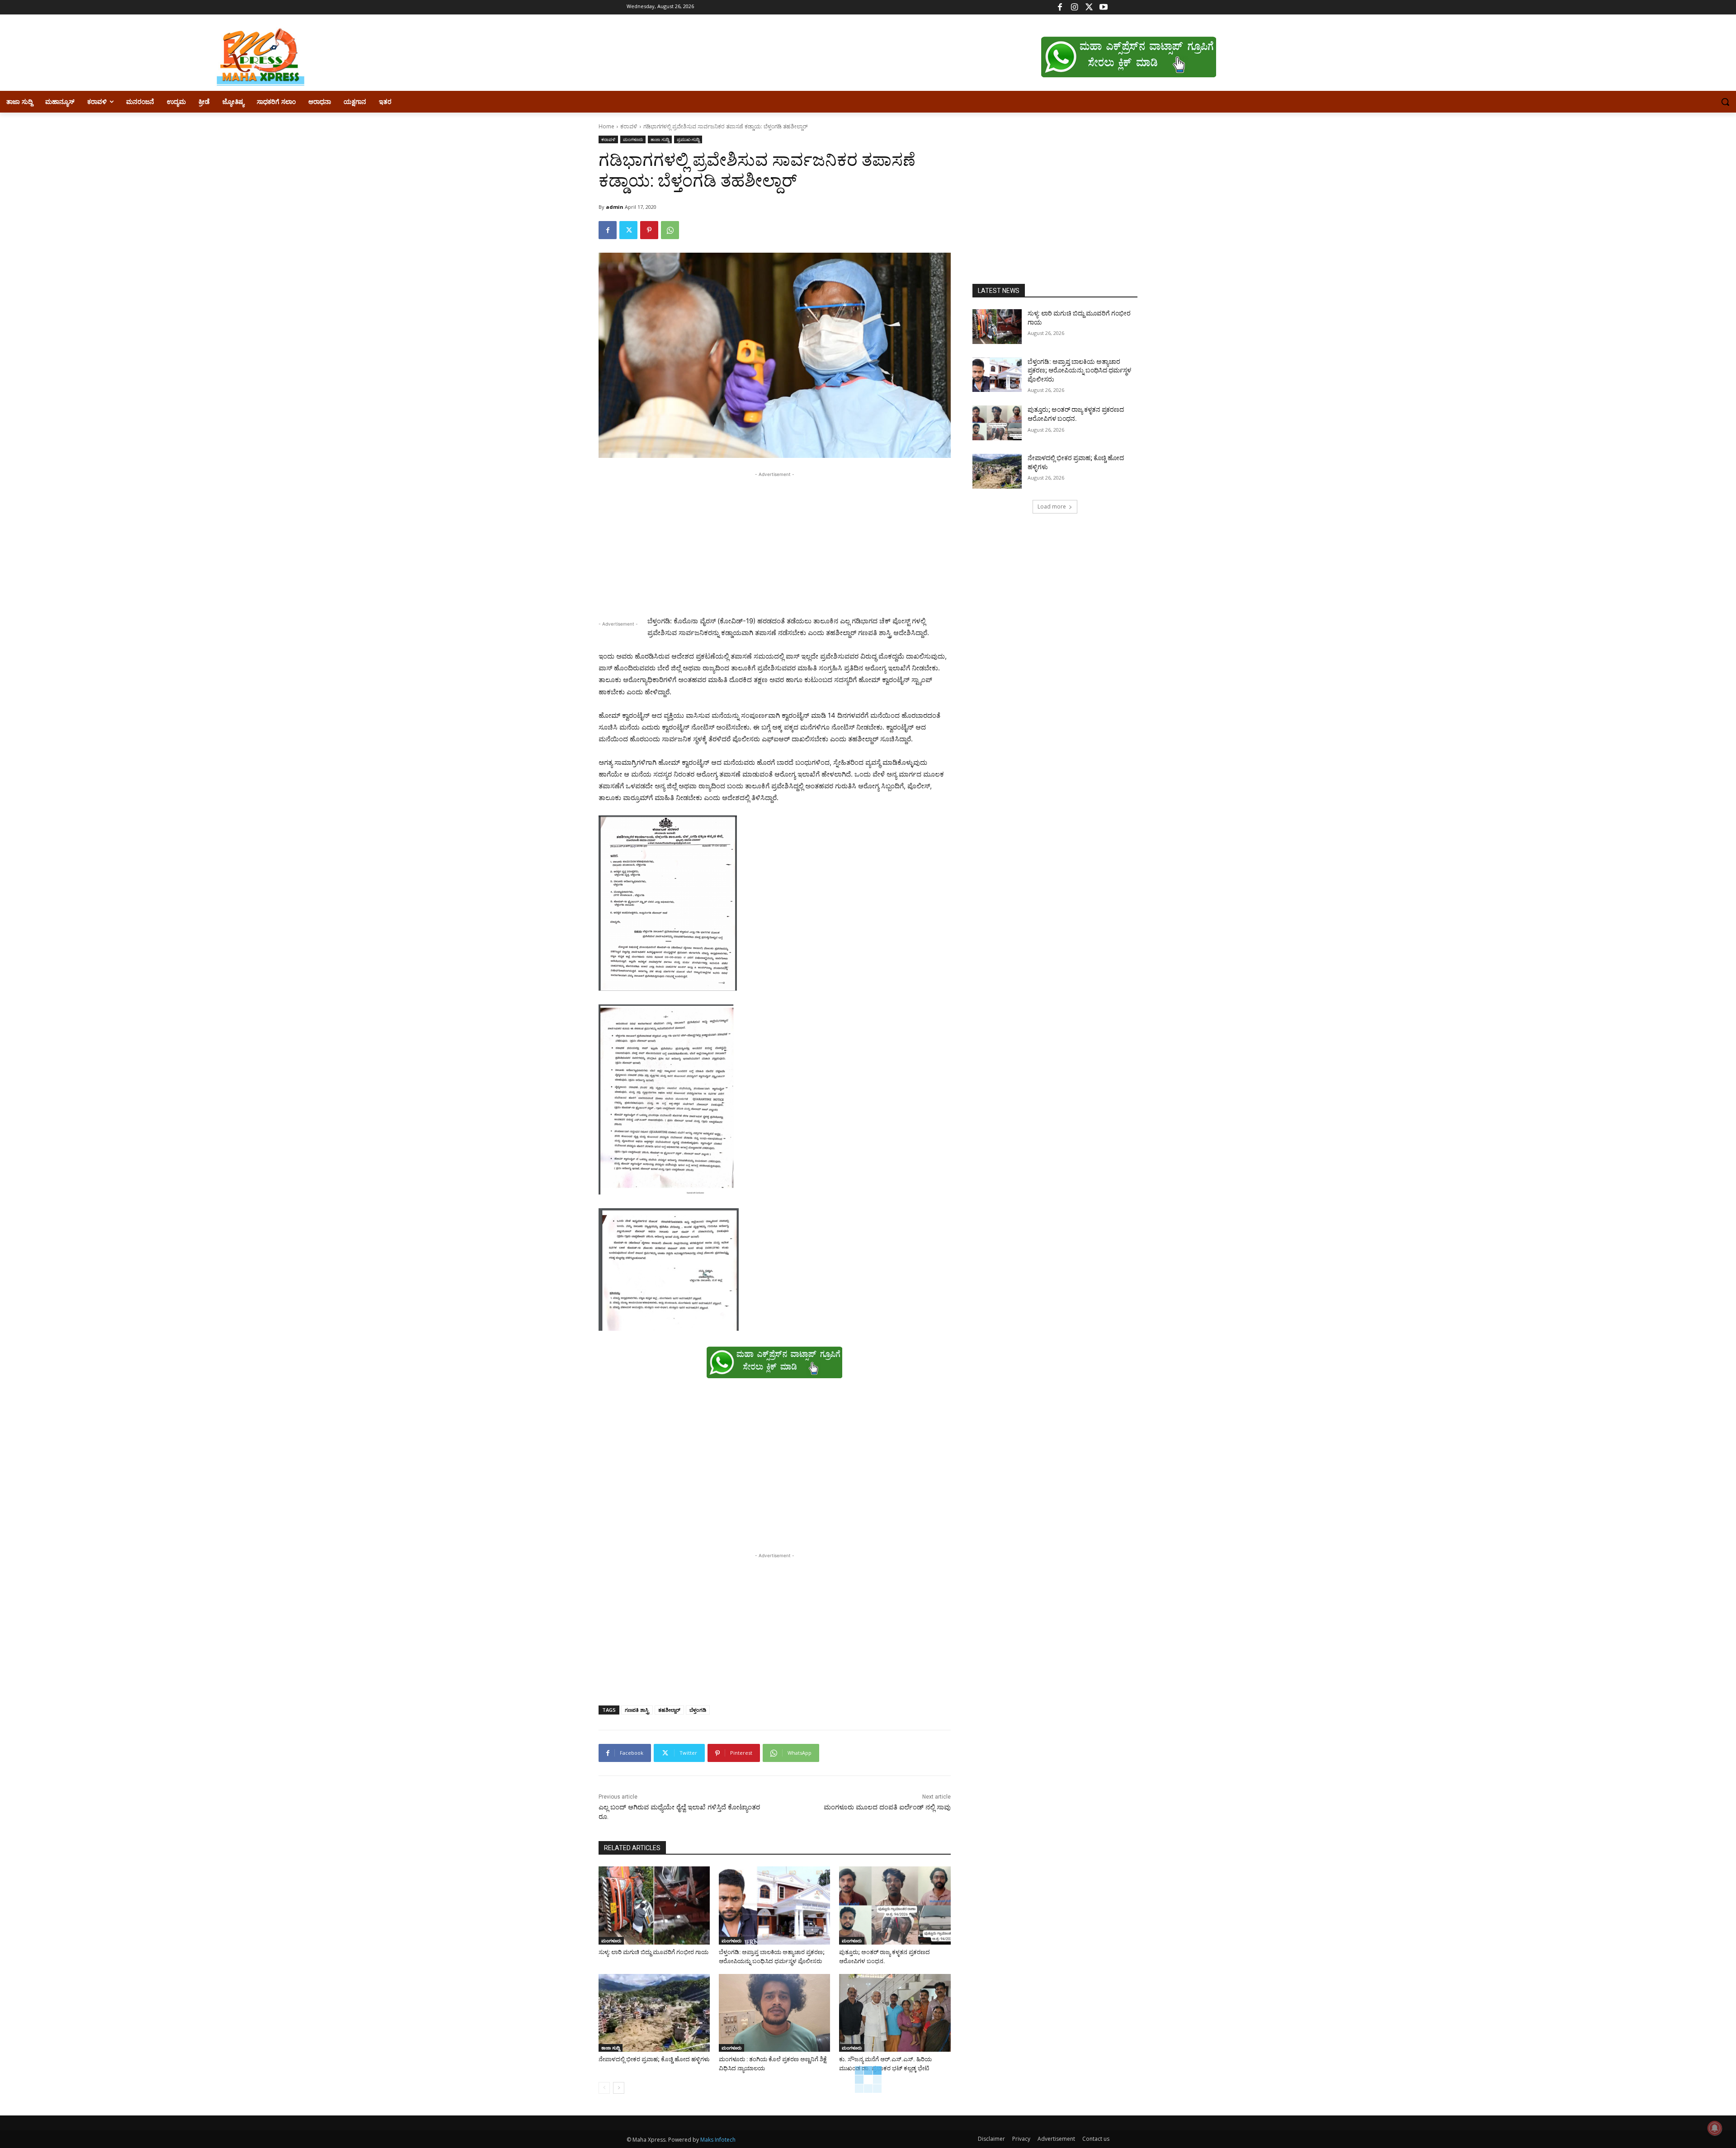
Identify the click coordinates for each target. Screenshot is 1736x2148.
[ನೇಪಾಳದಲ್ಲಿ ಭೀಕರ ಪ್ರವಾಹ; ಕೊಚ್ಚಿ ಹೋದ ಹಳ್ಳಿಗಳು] (654, 2013)
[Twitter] (1089, 7)
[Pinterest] (649, 230)
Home (606, 126)
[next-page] (619, 2088)
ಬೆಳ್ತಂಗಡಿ (698, 1710)
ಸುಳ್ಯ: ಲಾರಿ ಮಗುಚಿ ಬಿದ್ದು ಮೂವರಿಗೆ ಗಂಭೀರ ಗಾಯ (653, 1952)
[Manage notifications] (1715, 2128)
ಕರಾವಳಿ (629, 126)
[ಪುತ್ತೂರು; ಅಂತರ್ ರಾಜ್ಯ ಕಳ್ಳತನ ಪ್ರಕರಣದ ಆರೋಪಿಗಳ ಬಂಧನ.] (895, 1905)
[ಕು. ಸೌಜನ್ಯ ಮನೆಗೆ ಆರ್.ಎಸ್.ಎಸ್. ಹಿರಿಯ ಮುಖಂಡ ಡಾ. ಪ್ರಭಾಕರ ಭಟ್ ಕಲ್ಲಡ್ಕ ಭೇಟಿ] (895, 2013)
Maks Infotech (718, 2140)
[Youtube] (1103, 7)
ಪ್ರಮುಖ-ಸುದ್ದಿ (688, 139)
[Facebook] (1060, 7)
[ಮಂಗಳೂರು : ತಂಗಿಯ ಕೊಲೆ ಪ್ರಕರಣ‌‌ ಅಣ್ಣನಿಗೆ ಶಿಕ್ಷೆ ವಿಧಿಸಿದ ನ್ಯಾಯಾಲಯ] (774, 2013)
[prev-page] (604, 2088)
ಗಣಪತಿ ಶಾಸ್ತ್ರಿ (637, 1710)
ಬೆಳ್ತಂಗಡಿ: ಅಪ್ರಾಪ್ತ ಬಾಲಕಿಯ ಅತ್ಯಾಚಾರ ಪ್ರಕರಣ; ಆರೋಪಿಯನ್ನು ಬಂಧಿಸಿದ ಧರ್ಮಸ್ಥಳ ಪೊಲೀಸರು (1079, 370)
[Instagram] (1074, 7)
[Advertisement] (775, 542)
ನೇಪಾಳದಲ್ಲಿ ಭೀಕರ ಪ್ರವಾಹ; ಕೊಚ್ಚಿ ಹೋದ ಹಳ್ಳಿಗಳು (654, 2059)
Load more (1052, 506)
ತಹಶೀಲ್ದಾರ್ (669, 1710)
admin (615, 207)
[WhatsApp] (670, 230)
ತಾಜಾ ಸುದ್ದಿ (660, 139)
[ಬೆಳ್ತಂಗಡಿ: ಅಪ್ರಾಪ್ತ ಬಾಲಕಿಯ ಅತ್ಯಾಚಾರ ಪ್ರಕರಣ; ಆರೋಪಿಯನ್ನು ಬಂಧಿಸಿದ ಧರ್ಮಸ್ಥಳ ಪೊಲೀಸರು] (774, 1905)
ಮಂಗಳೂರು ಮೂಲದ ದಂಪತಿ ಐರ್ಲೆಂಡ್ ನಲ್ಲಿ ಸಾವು (887, 1807)
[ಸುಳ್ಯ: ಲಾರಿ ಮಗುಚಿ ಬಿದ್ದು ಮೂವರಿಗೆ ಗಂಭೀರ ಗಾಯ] (654, 1905)
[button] (1725, 102)
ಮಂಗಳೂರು (633, 139)
